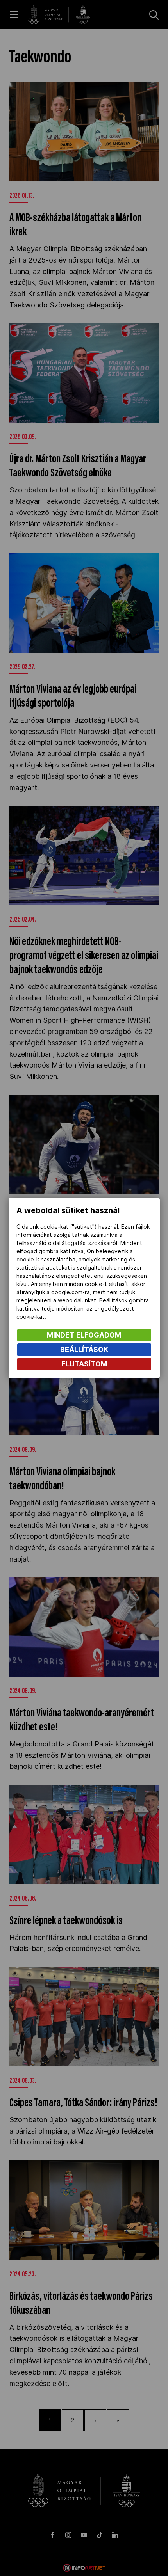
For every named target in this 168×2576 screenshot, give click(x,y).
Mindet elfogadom (84, 1335)
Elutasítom (84, 1364)
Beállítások (84, 1349)
